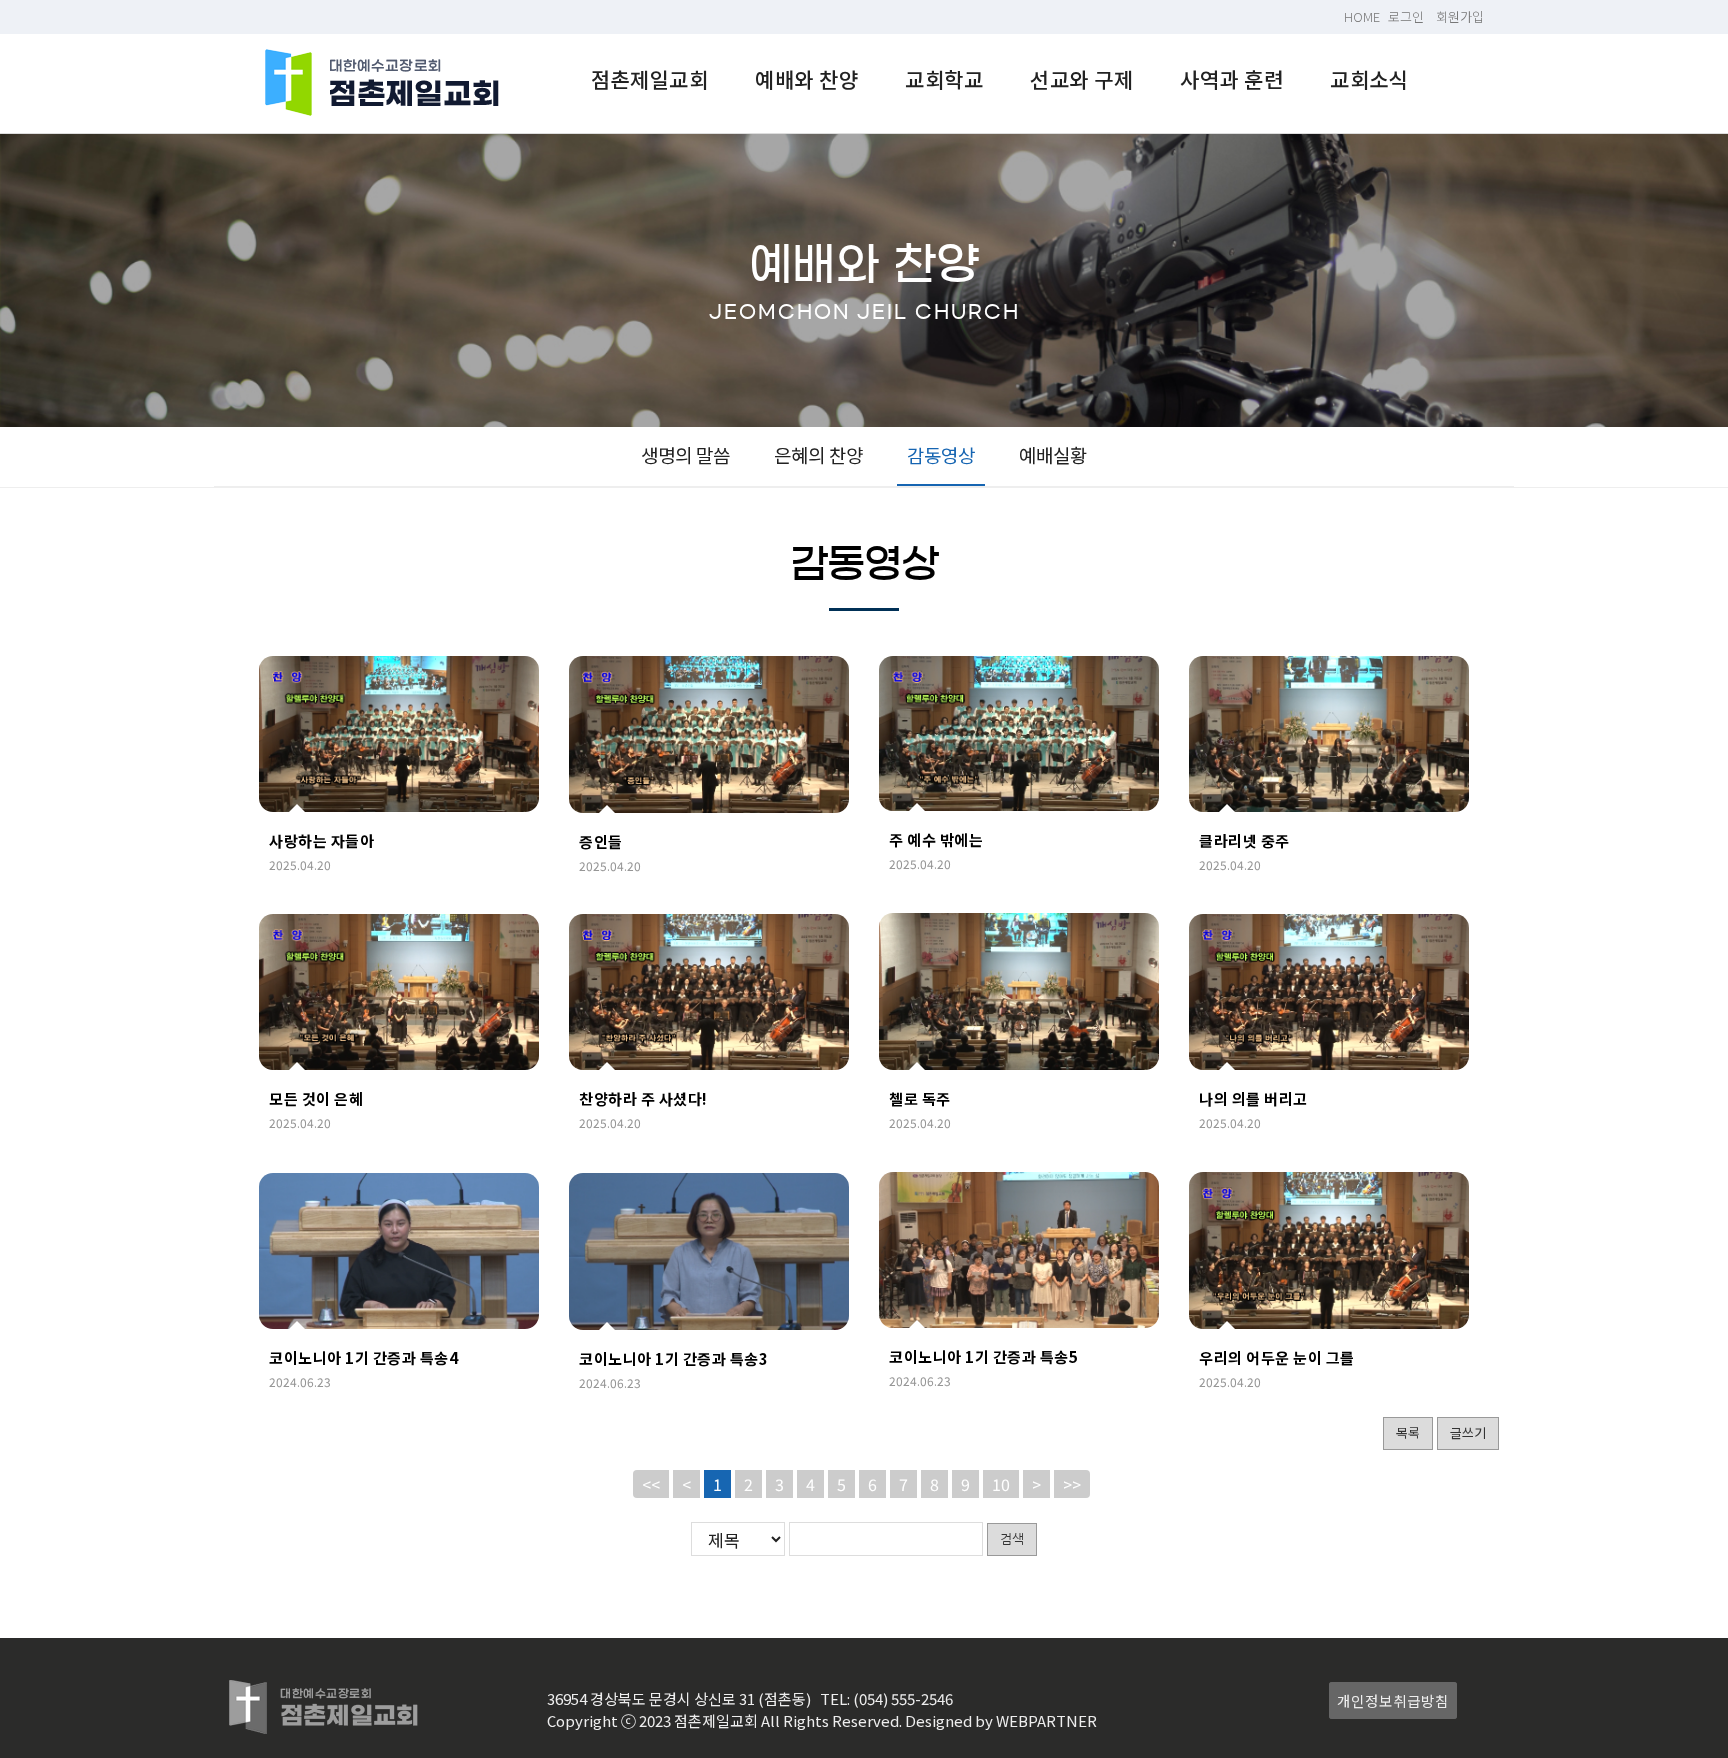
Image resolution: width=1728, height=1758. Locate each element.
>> (1072, 1484)
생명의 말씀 (685, 454)
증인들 (601, 841)
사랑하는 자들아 (321, 840)
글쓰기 (1468, 1432)
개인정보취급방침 (1393, 1700)
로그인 (1406, 16)
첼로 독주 (920, 1098)
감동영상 (941, 454)
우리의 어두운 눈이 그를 (1277, 1357)
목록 (1408, 1432)
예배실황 (1053, 454)
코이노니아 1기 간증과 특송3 (673, 1358)
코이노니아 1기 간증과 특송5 (983, 1356)
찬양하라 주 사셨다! (643, 1098)
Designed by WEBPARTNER (1001, 1720)
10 (1001, 1484)
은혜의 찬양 (818, 454)
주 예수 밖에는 (936, 839)
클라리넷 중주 (1244, 840)
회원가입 (1460, 16)
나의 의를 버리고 (1253, 1098)
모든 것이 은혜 (316, 1098)
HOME (1362, 16)
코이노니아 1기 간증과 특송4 (363, 1357)
